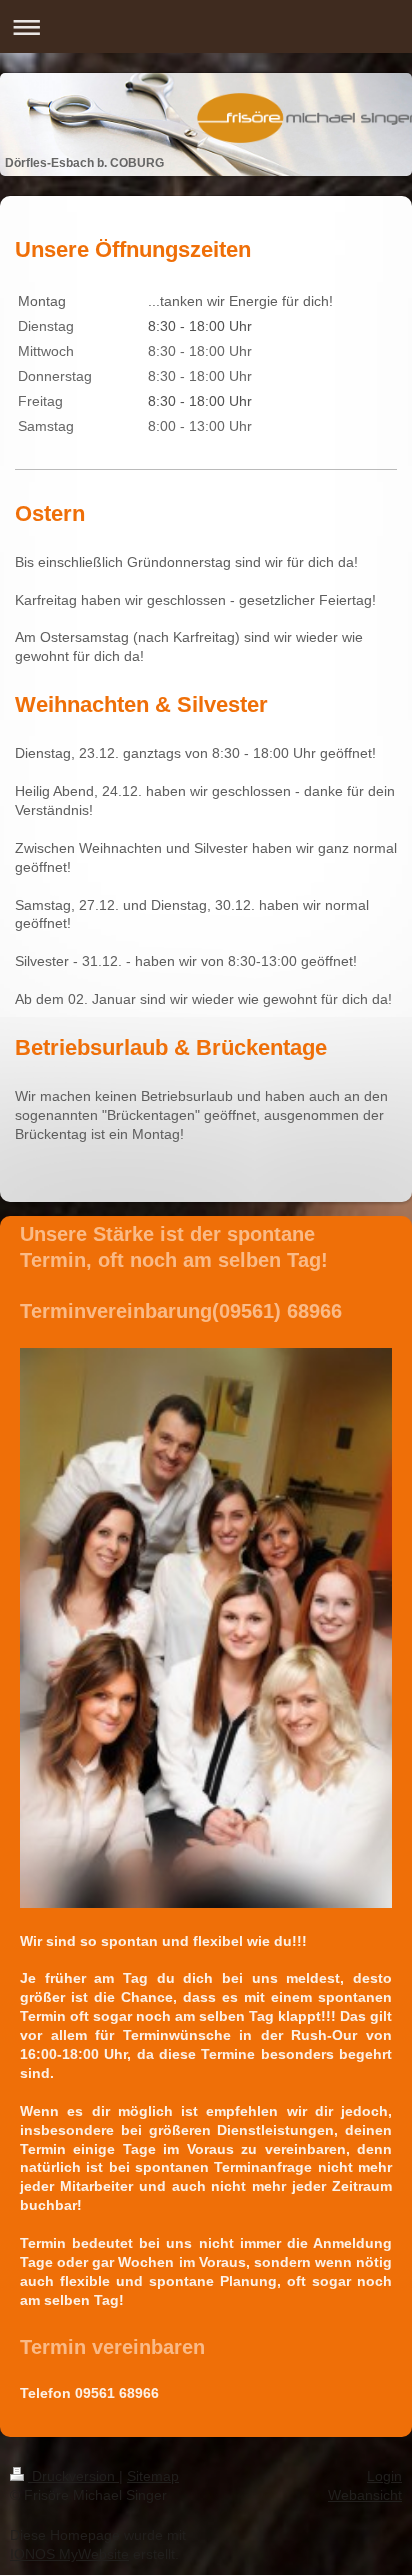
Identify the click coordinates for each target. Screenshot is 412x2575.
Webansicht (365, 2495)
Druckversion (73, 2476)
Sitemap (153, 2476)
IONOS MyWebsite (69, 2554)
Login (384, 2476)
